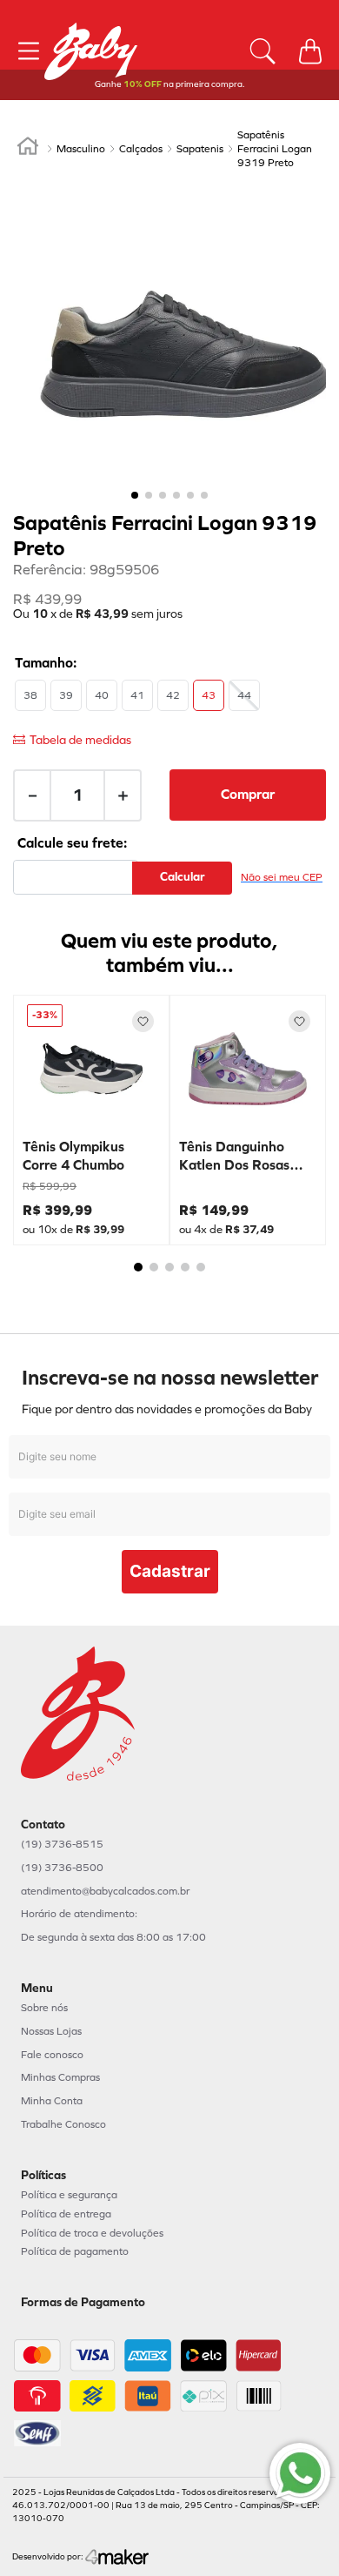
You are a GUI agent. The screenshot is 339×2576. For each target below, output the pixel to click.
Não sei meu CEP (282, 877)
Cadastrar (170, 1571)
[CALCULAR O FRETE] (182, 878)
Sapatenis (200, 149)
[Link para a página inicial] (28, 149)
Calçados (141, 149)
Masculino (81, 149)
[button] (30, 695)
